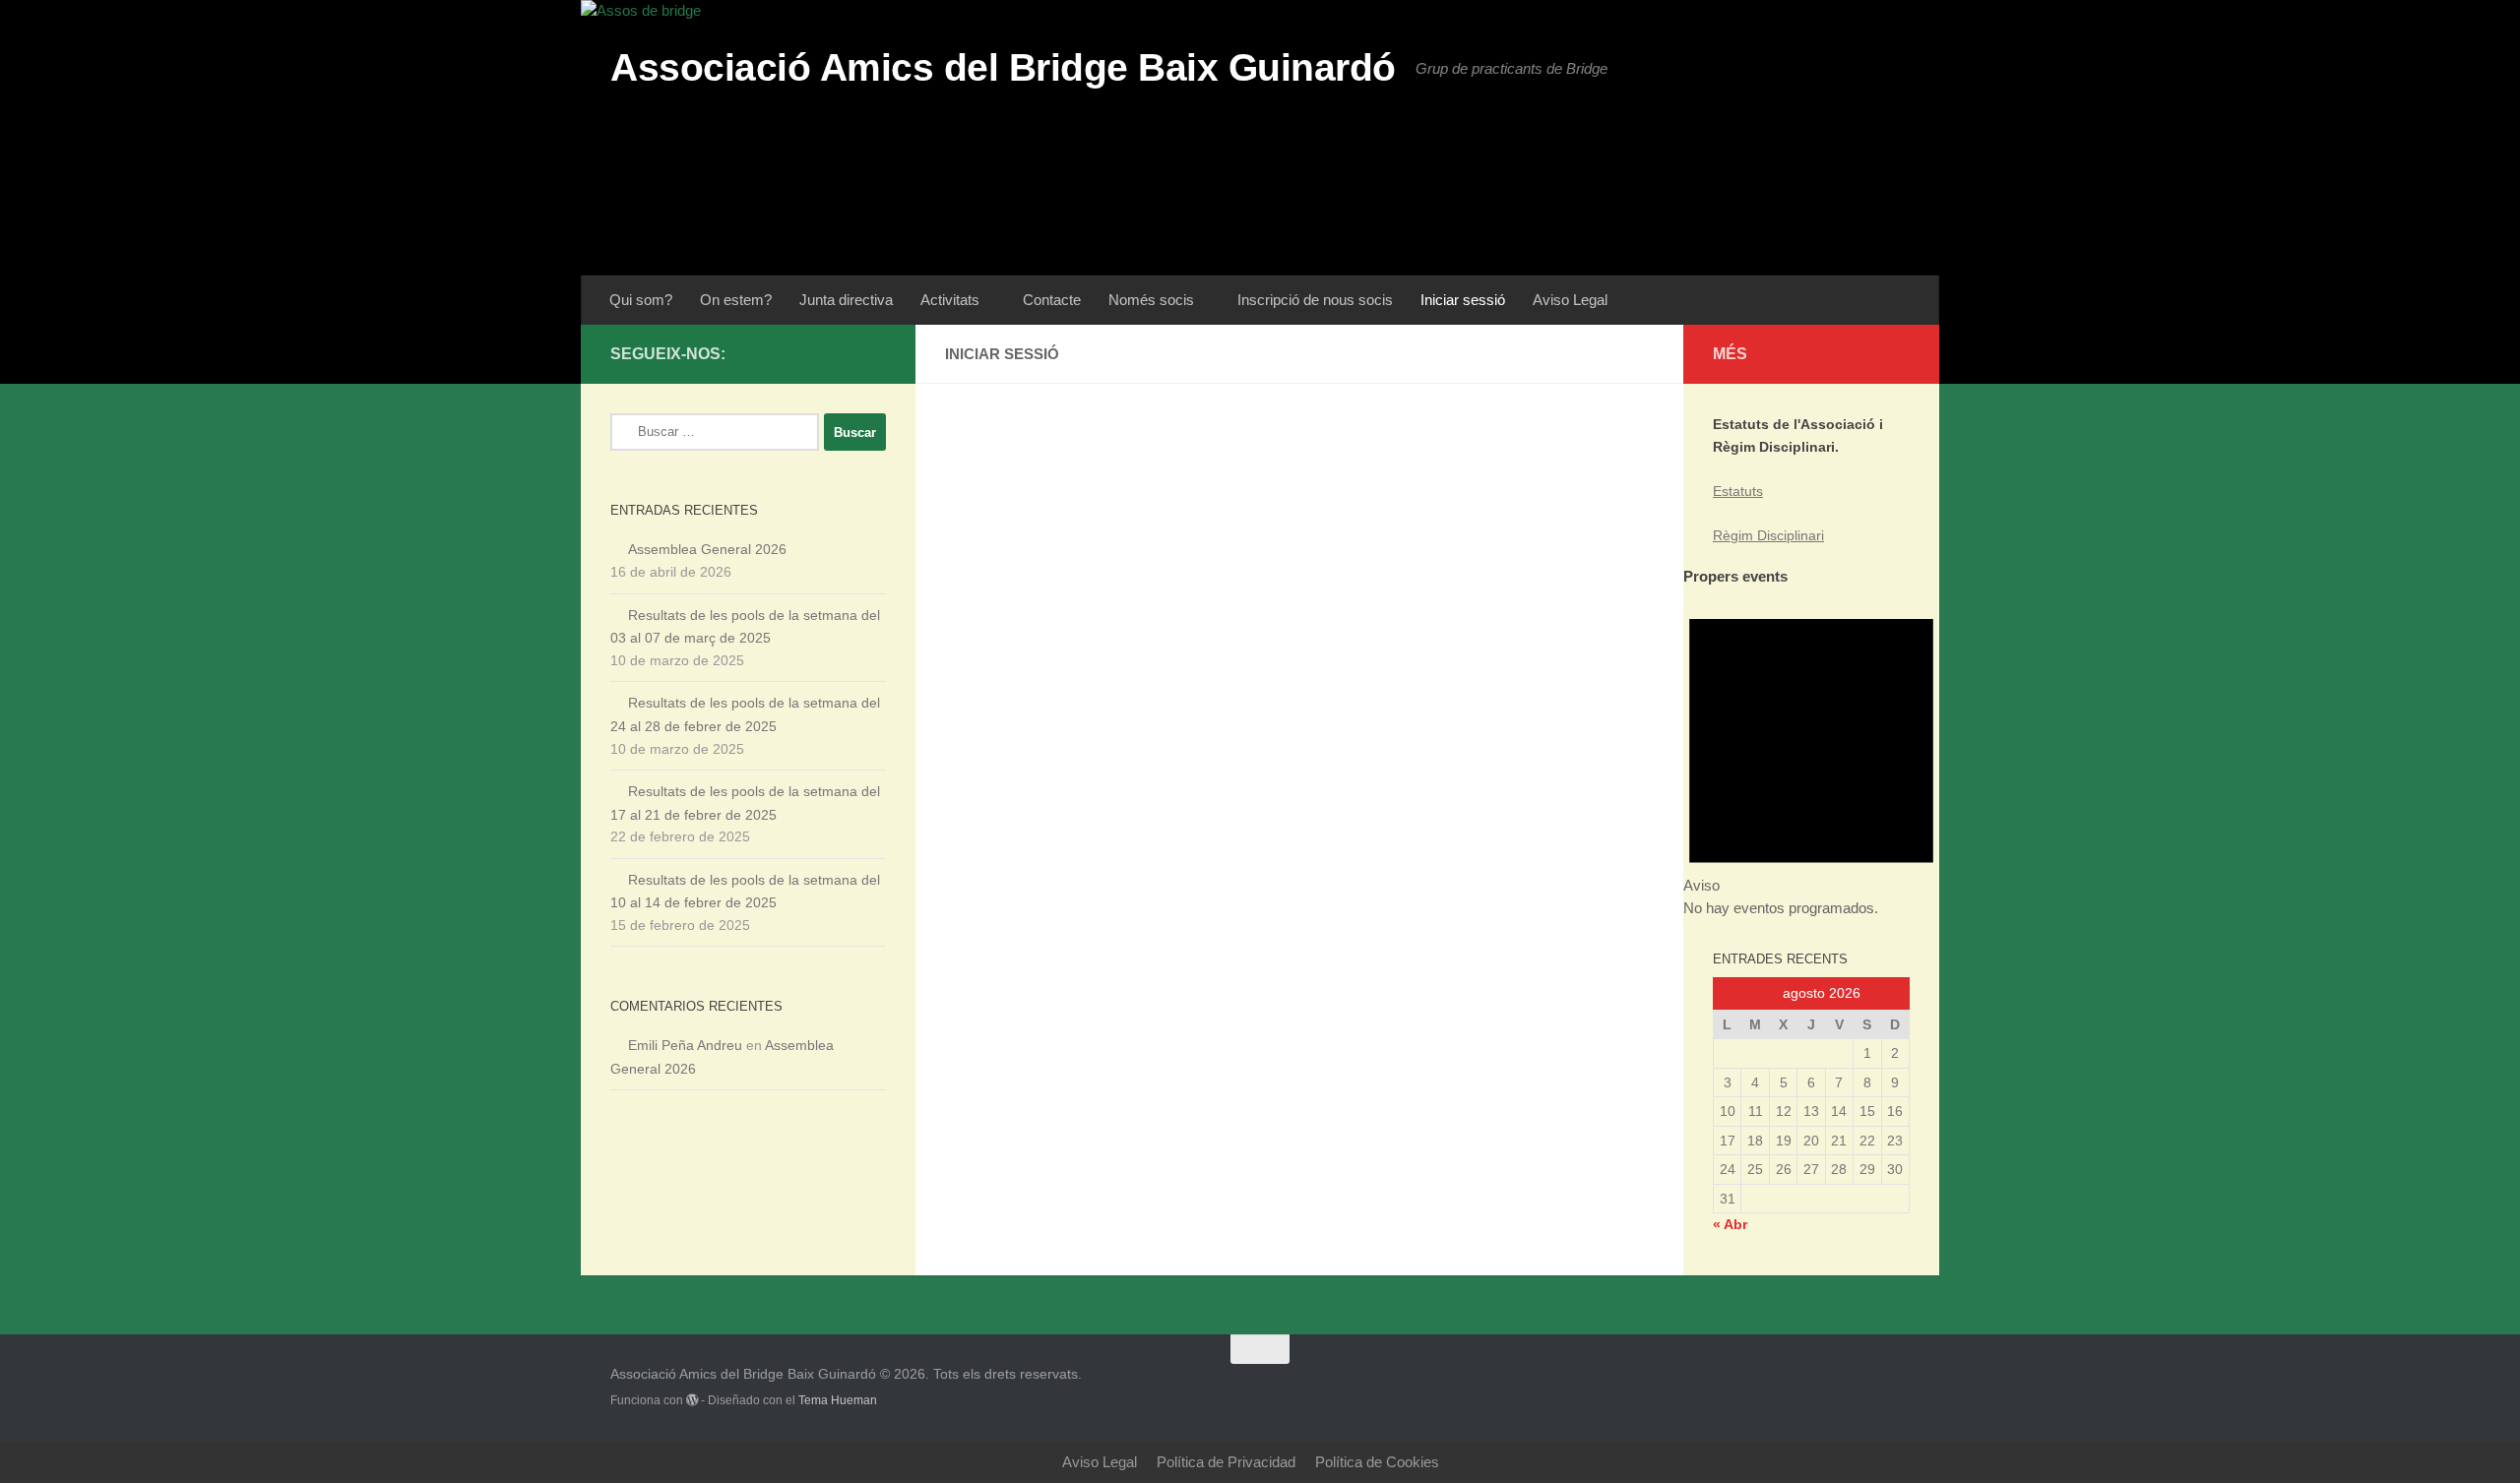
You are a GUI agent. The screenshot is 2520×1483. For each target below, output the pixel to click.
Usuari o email (1134, 441)
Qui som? (641, 300)
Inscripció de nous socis (1315, 300)
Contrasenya (1128, 530)
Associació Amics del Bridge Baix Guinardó (1003, 67)
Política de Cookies (1377, 1462)
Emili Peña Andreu (685, 1045)
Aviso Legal (1570, 300)
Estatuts (1738, 491)
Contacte (1052, 300)
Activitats (950, 300)
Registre (1415, 643)
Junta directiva (846, 300)
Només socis (1151, 300)
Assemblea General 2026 (707, 549)
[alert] (1811, 754)
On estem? (736, 300)
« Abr (1730, 1224)
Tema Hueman (838, 1400)
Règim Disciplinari (1768, 535)
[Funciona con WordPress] (692, 1400)
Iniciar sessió (1463, 300)
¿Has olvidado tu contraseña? (1300, 701)
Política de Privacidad (1226, 1462)
